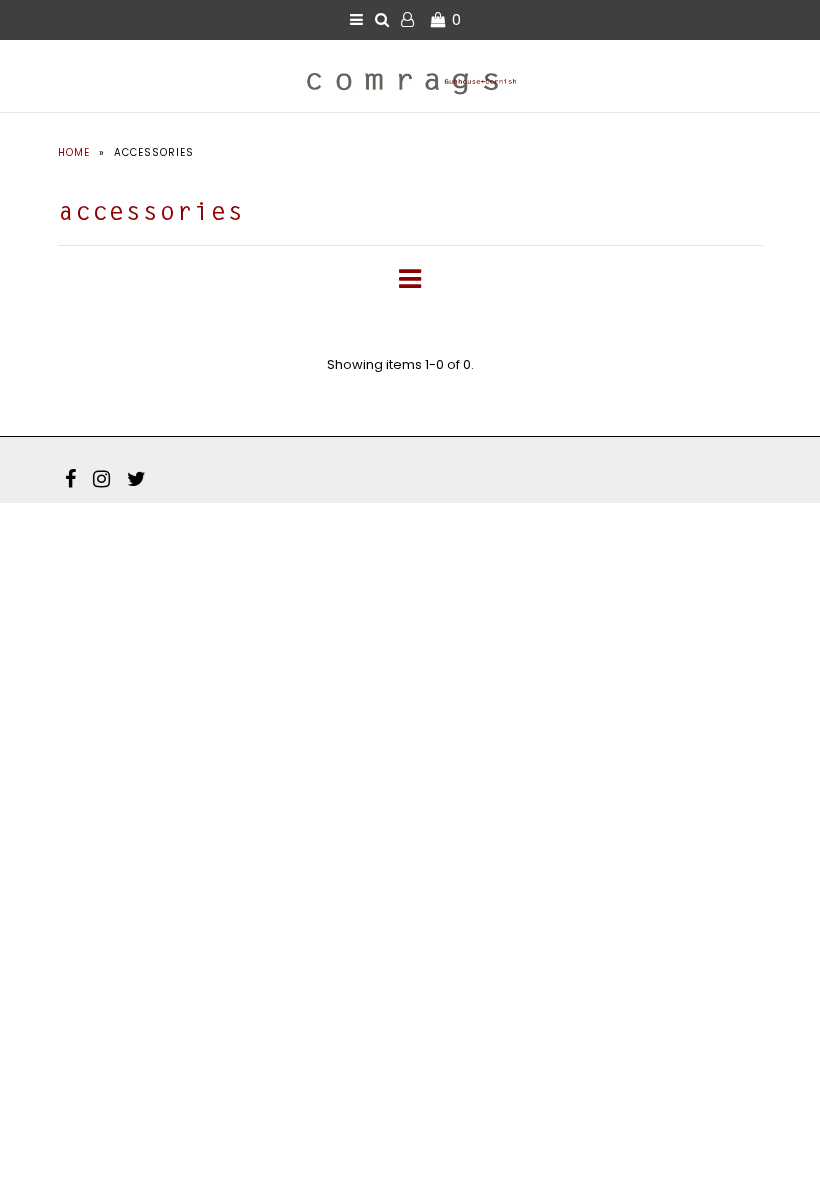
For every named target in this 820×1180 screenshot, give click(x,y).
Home (74, 152)
